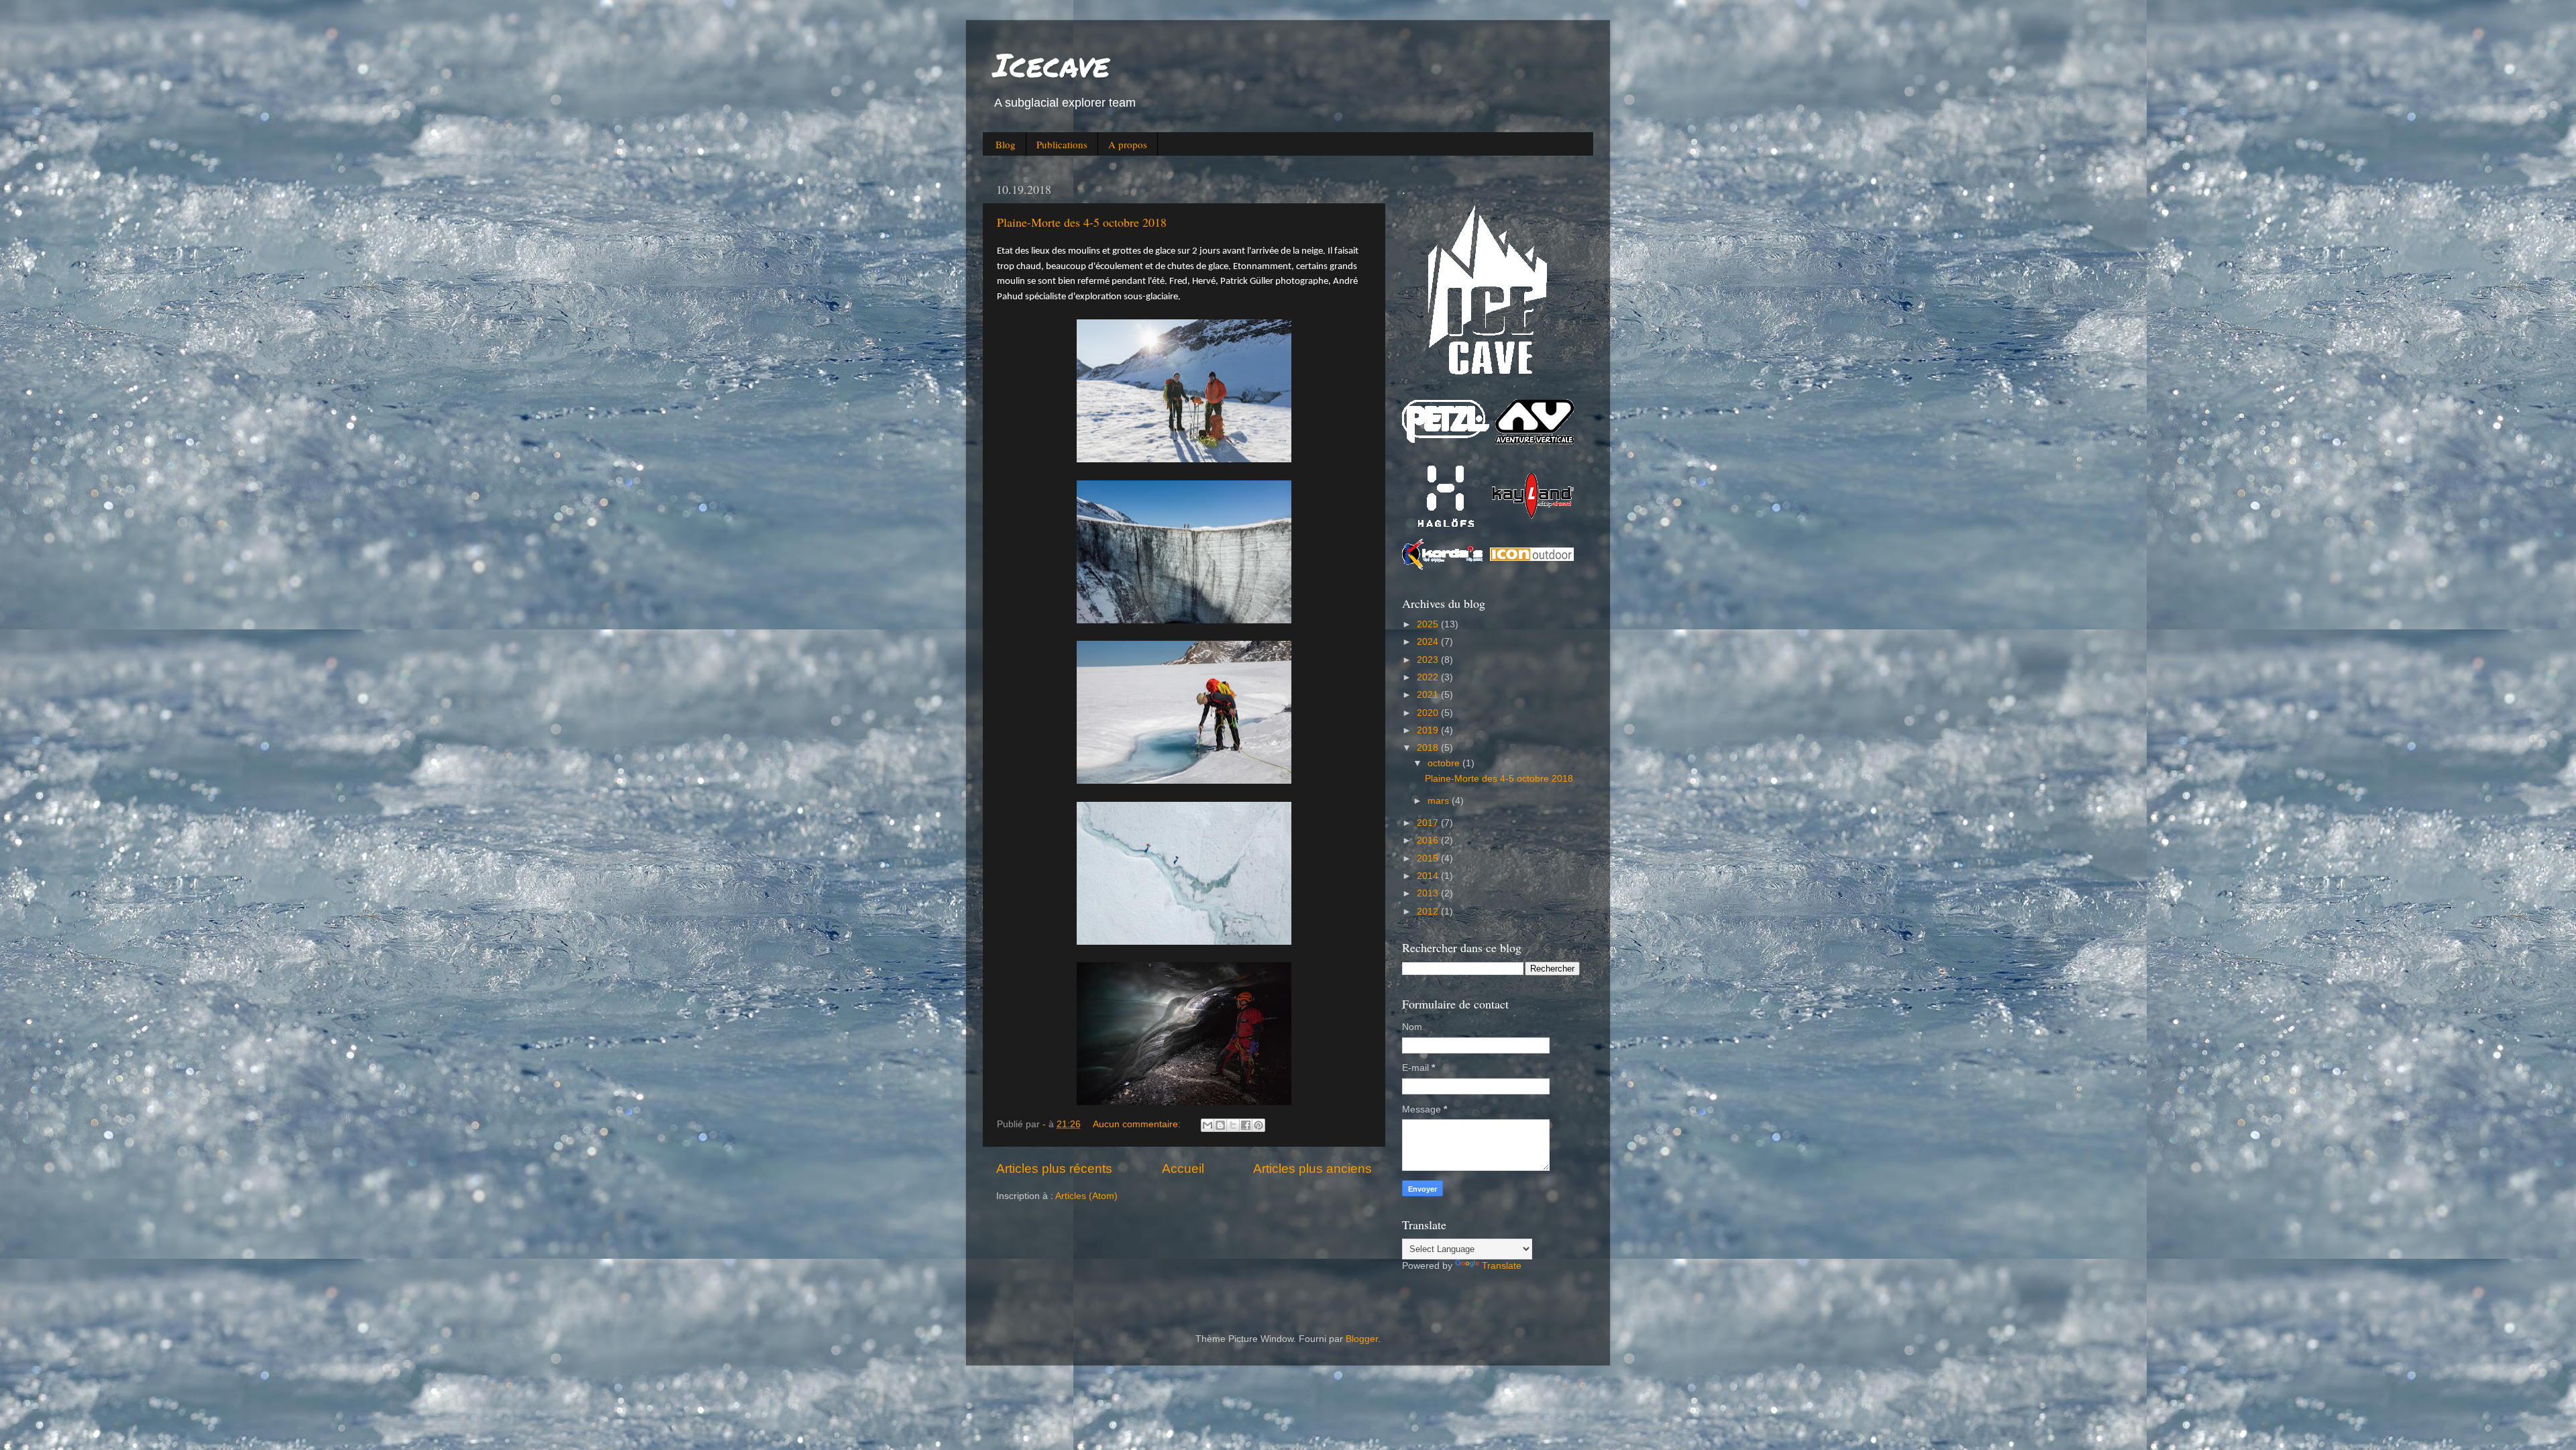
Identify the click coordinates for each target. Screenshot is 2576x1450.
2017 (1429, 823)
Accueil (1183, 1169)
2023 (1429, 660)
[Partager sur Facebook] (1246, 1125)
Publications (1062, 144)
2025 (1429, 624)
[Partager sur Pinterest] (1258, 1125)
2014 (1429, 876)
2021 (1429, 695)
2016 (1429, 840)
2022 (1429, 677)
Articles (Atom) (1086, 1196)
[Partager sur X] (1233, 1125)
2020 (1429, 713)
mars (1440, 801)
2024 (1429, 642)
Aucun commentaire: (1138, 1124)
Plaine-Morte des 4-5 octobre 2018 (1082, 222)
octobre (1445, 763)
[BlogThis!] (1220, 1125)
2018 (1429, 748)
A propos (1128, 144)
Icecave (1051, 64)
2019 (1429, 730)
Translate (1502, 1266)
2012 (1429, 912)
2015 (1429, 859)
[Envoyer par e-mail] (1207, 1125)
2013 (1429, 893)
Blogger (1362, 1339)
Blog (1006, 144)
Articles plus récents (1054, 1169)
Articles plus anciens (1312, 1169)
